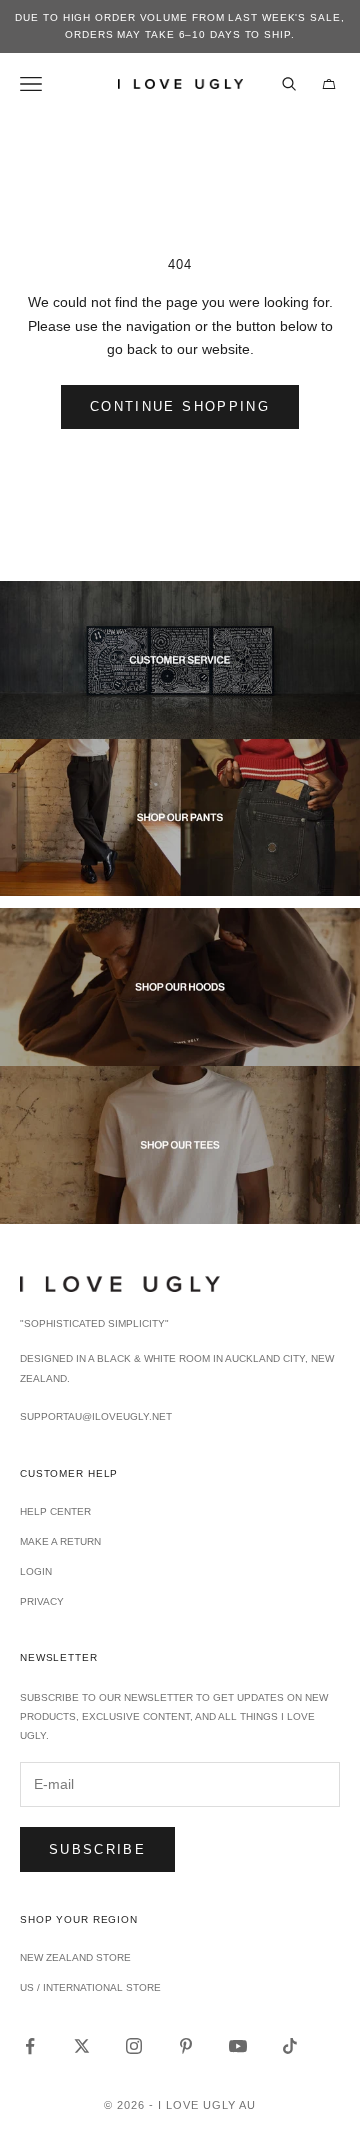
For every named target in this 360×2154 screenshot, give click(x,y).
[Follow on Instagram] (134, 2046)
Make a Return (60, 1541)
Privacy (42, 1601)
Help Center (55, 1511)
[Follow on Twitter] (82, 2046)
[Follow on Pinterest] (186, 2046)
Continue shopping (180, 406)
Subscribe (97, 1849)
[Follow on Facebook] (30, 2046)
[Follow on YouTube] (238, 2046)
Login (36, 1571)
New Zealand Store (75, 1957)
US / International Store (90, 1987)
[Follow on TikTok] (290, 2046)
